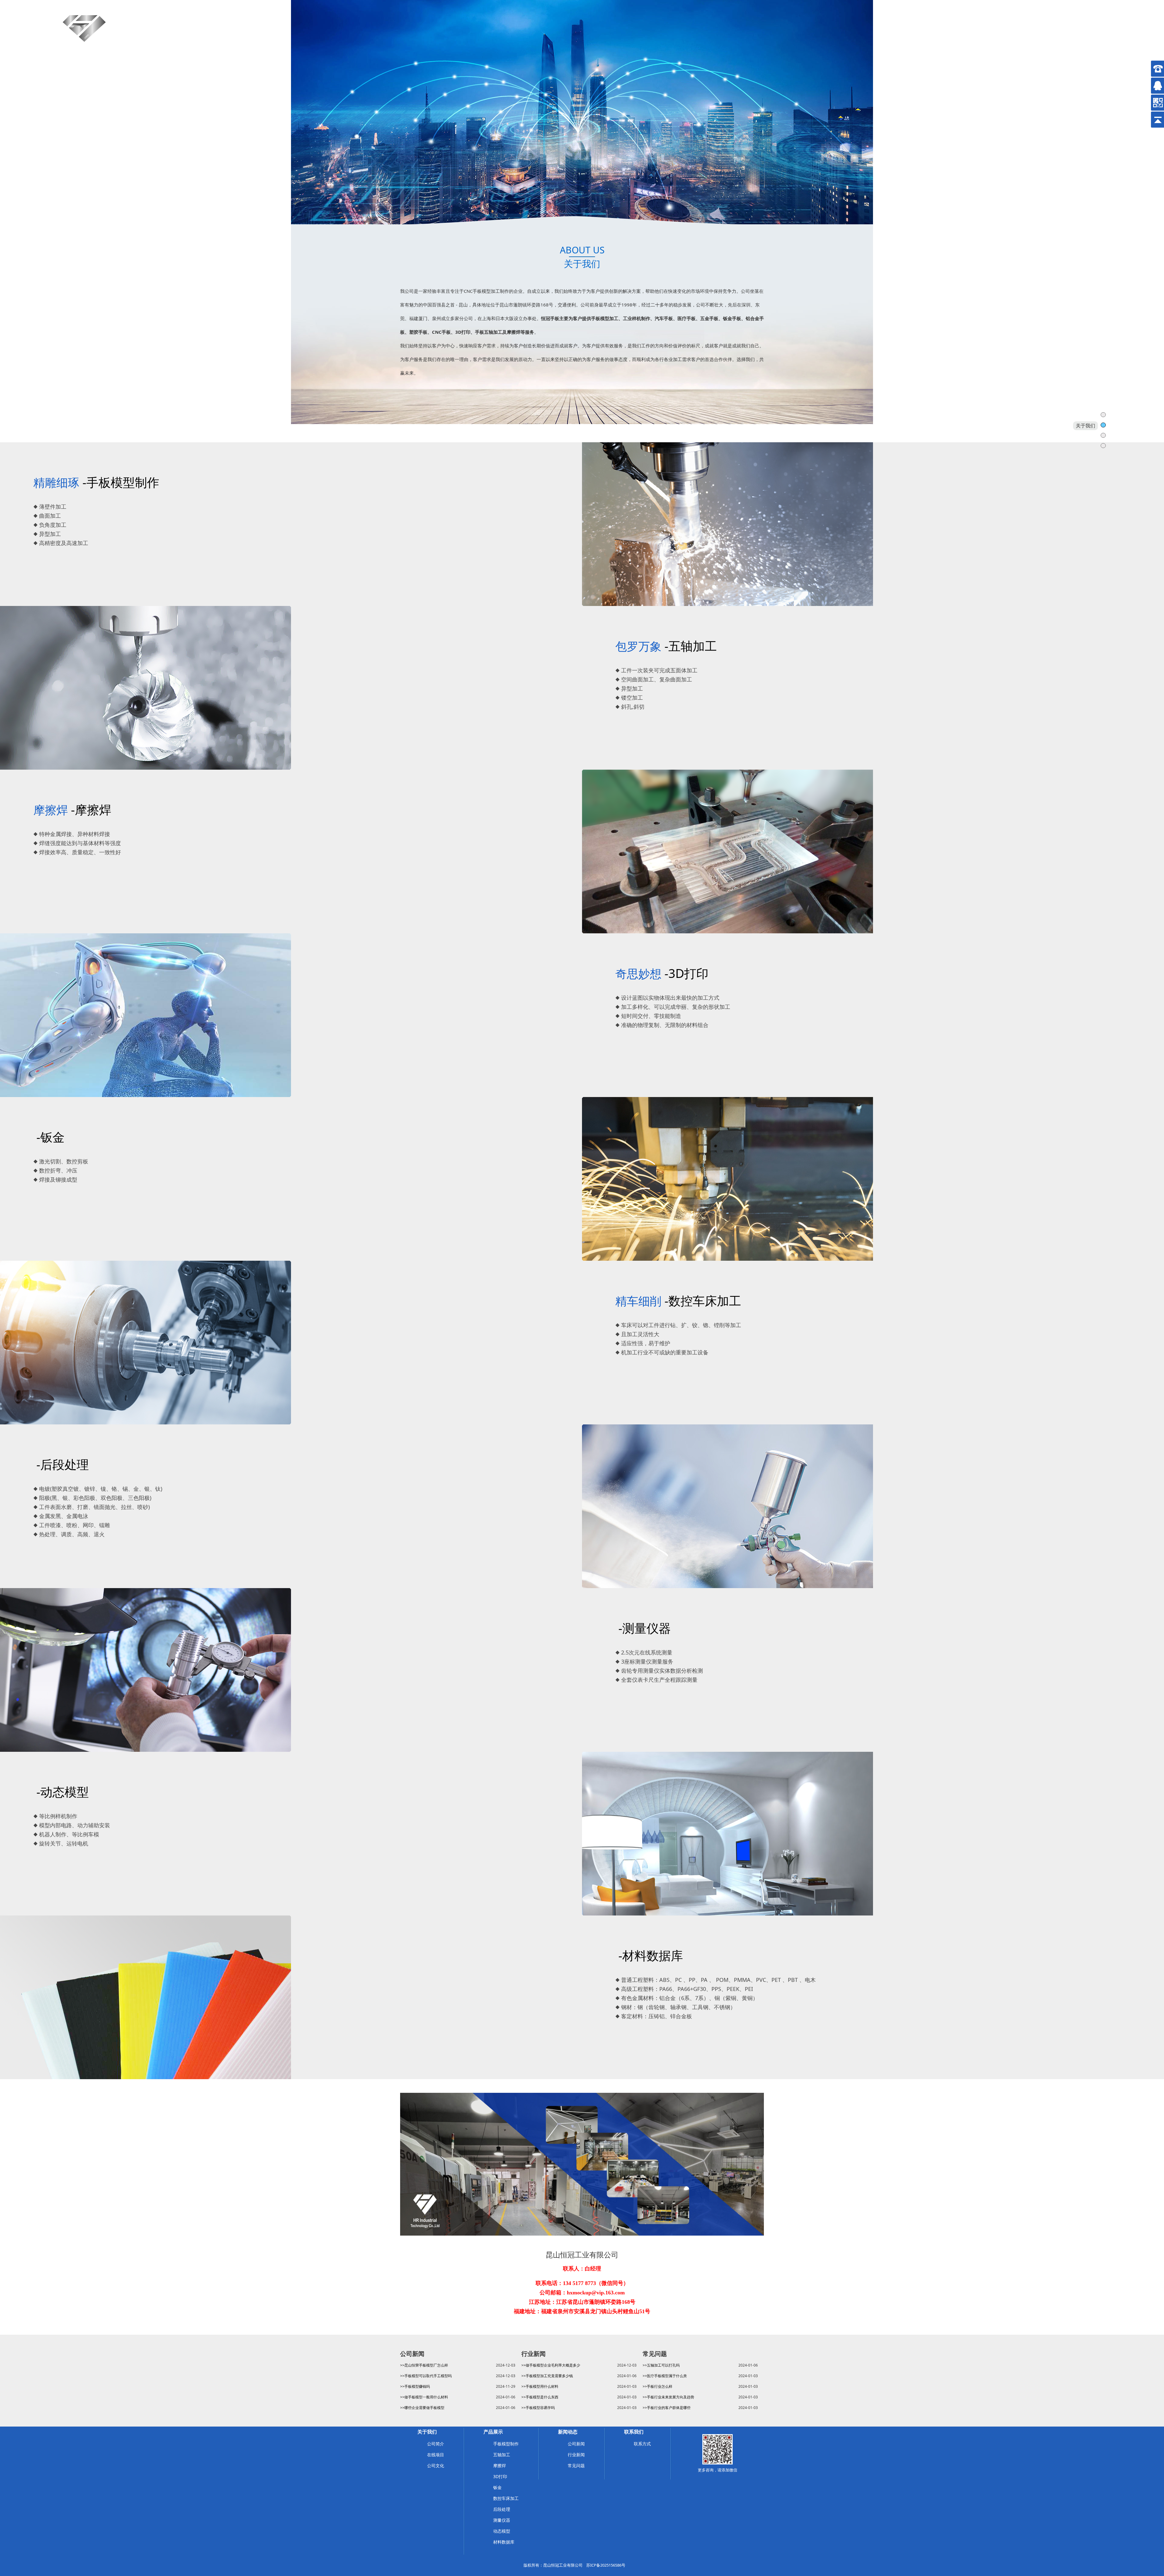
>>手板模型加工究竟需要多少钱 (547, 2376)
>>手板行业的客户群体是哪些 (667, 2408)
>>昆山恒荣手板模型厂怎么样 (424, 2365)
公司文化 (436, 2466)
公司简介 (436, 2444)
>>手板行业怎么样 (657, 2386)
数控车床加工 (506, 2498)
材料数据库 (504, 2542)
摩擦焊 (500, 2466)
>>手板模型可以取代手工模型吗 (426, 2376)
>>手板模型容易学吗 (538, 2408)
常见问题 (576, 2466)
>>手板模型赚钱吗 (415, 2386)
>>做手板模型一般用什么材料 (424, 2397)
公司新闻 (576, 2444)
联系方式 (642, 2444)
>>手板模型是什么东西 (540, 2397)
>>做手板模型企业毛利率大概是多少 (551, 2365)
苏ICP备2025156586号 (606, 2565)
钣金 (497, 2487)
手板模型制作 (506, 2444)
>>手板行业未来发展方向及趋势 (668, 2397)
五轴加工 (502, 2455)
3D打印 (500, 2476)
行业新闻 (576, 2455)
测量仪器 (502, 2520)
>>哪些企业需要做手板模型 (422, 2408)
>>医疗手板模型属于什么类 (665, 2376)
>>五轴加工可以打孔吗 (661, 2365)
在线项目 (436, 2455)
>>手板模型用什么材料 (540, 2386)
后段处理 (502, 2509)
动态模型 (502, 2531)
